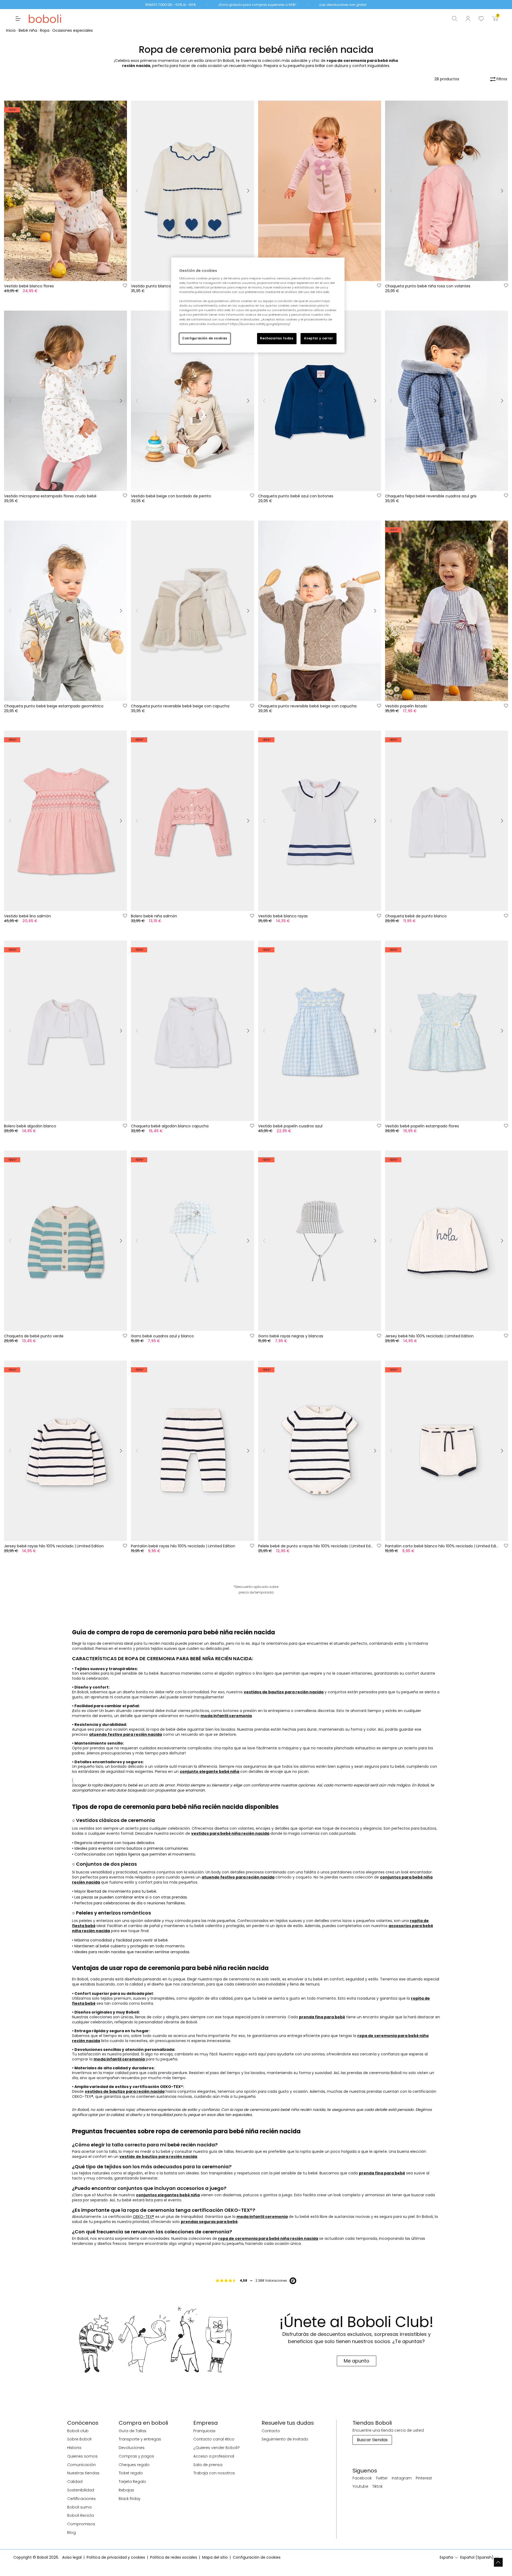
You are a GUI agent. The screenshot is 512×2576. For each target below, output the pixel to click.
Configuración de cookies (205, 338)
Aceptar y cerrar (318, 338)
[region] (258, 305)
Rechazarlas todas (277, 338)
